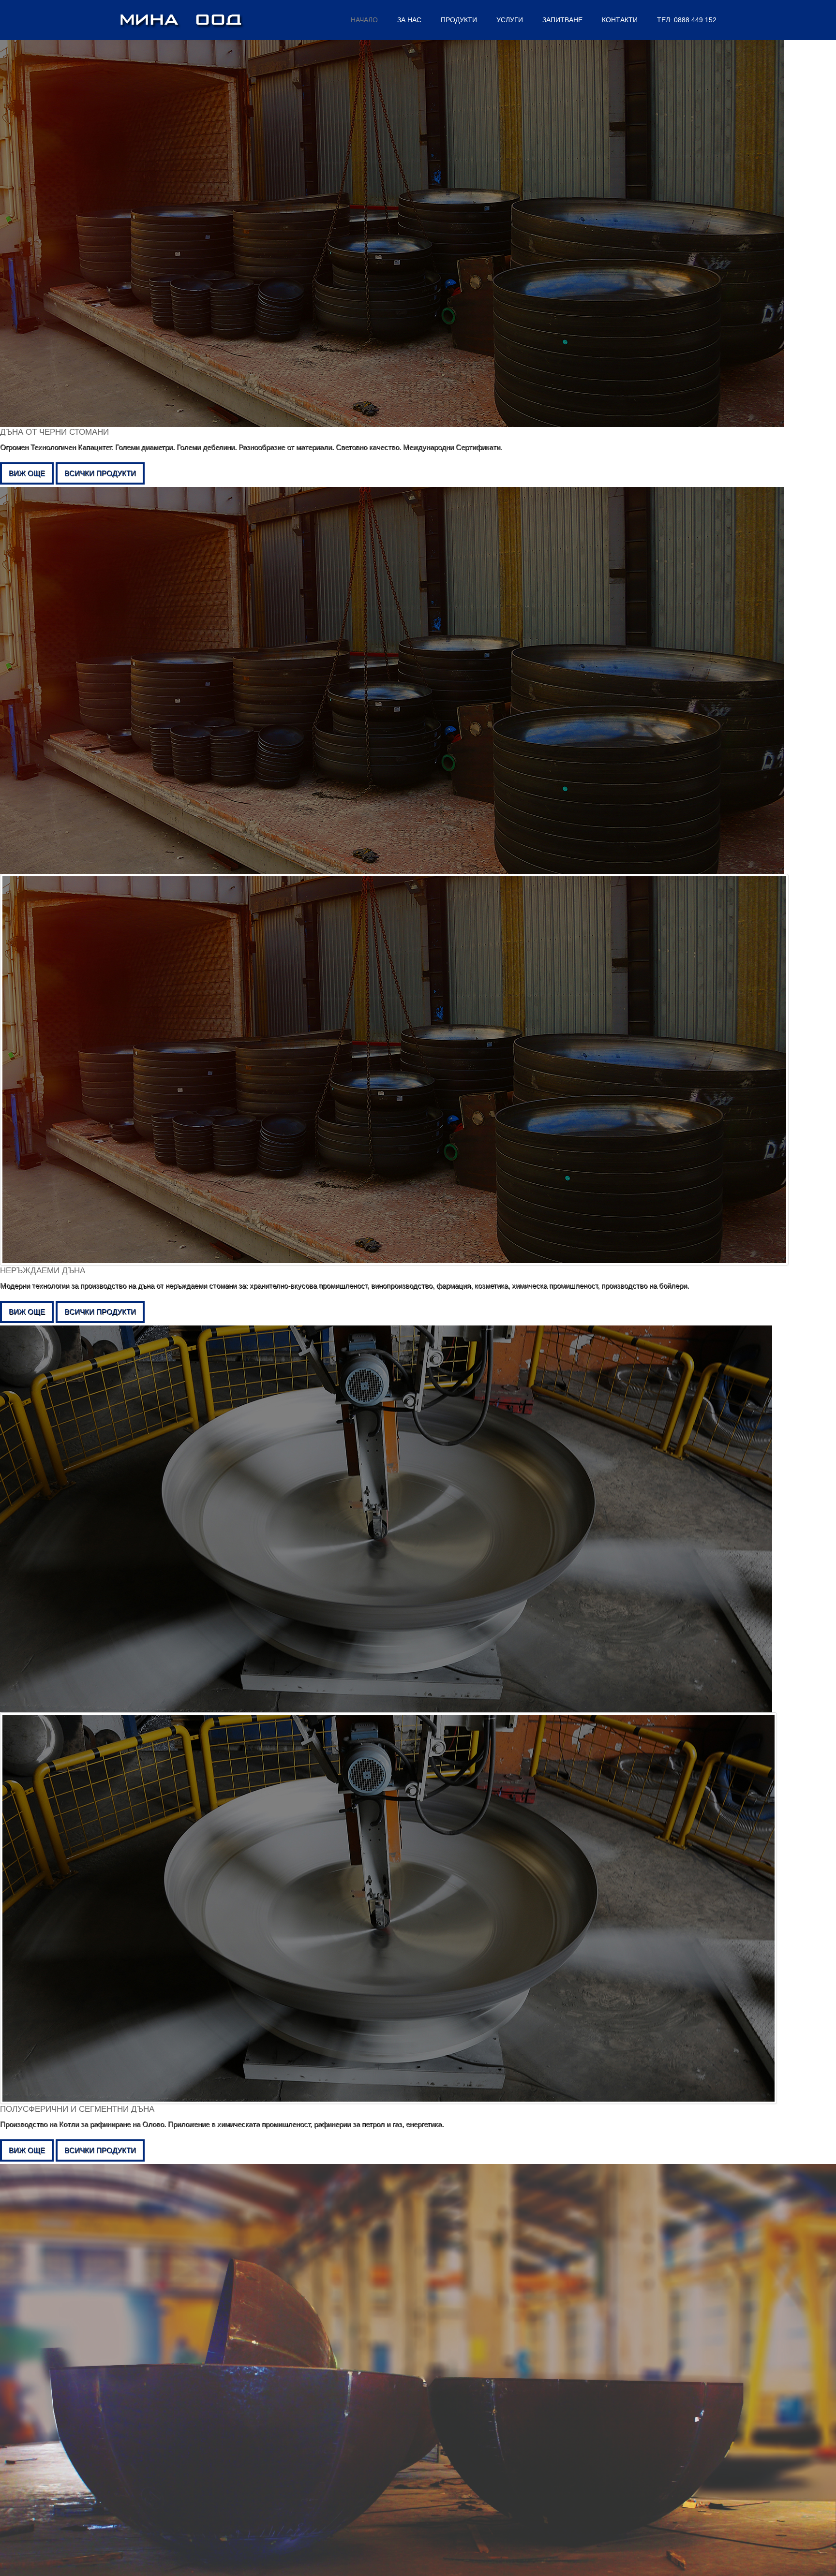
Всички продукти (100, 473)
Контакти (620, 20)
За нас (409, 20)
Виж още (27, 473)
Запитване (562, 20)
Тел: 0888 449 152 (687, 20)
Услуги (510, 20)
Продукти (459, 20)
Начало (364, 20)
